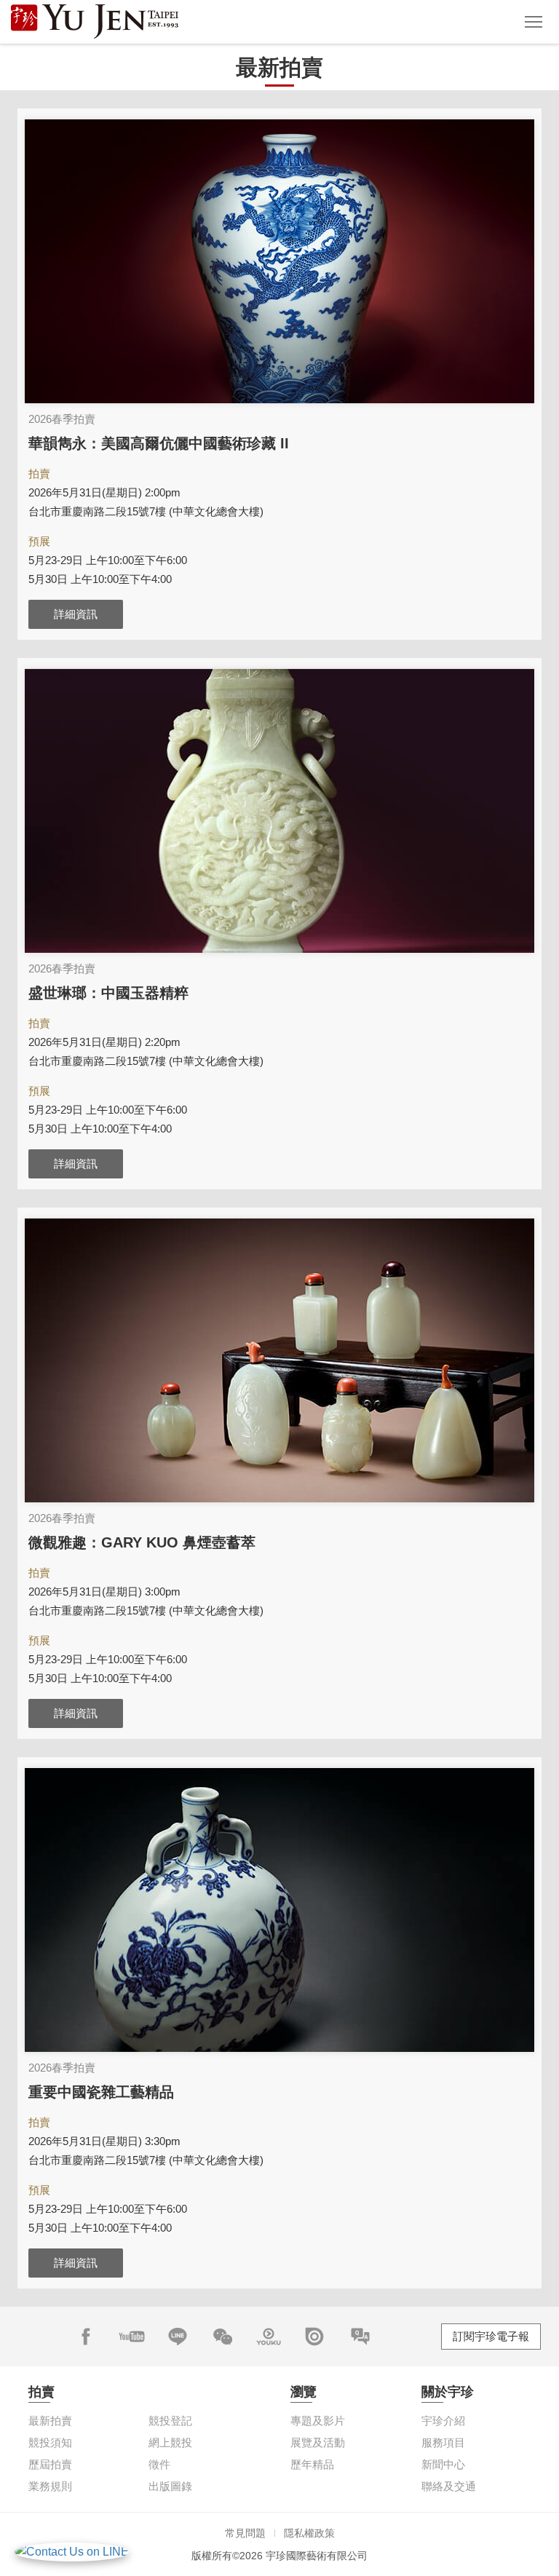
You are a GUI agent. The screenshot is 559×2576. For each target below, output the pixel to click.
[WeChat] (223, 2337)
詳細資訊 (76, 614)
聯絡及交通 (449, 2486)
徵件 (159, 2464)
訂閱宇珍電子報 (491, 2336)
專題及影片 (318, 2421)
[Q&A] (360, 2337)
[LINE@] (178, 2337)
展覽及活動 (318, 2442)
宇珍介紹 (443, 2421)
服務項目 (443, 2442)
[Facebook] (86, 2337)
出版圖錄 (170, 2486)
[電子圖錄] (314, 2337)
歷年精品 (312, 2464)
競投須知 (50, 2442)
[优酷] (269, 2337)
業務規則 (50, 2486)
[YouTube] (132, 2337)
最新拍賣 (50, 2421)
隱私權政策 (309, 2533)
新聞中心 (443, 2464)
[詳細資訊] (279, 261)
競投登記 (170, 2421)
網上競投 (170, 2442)
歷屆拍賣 (50, 2464)
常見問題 (245, 2533)
